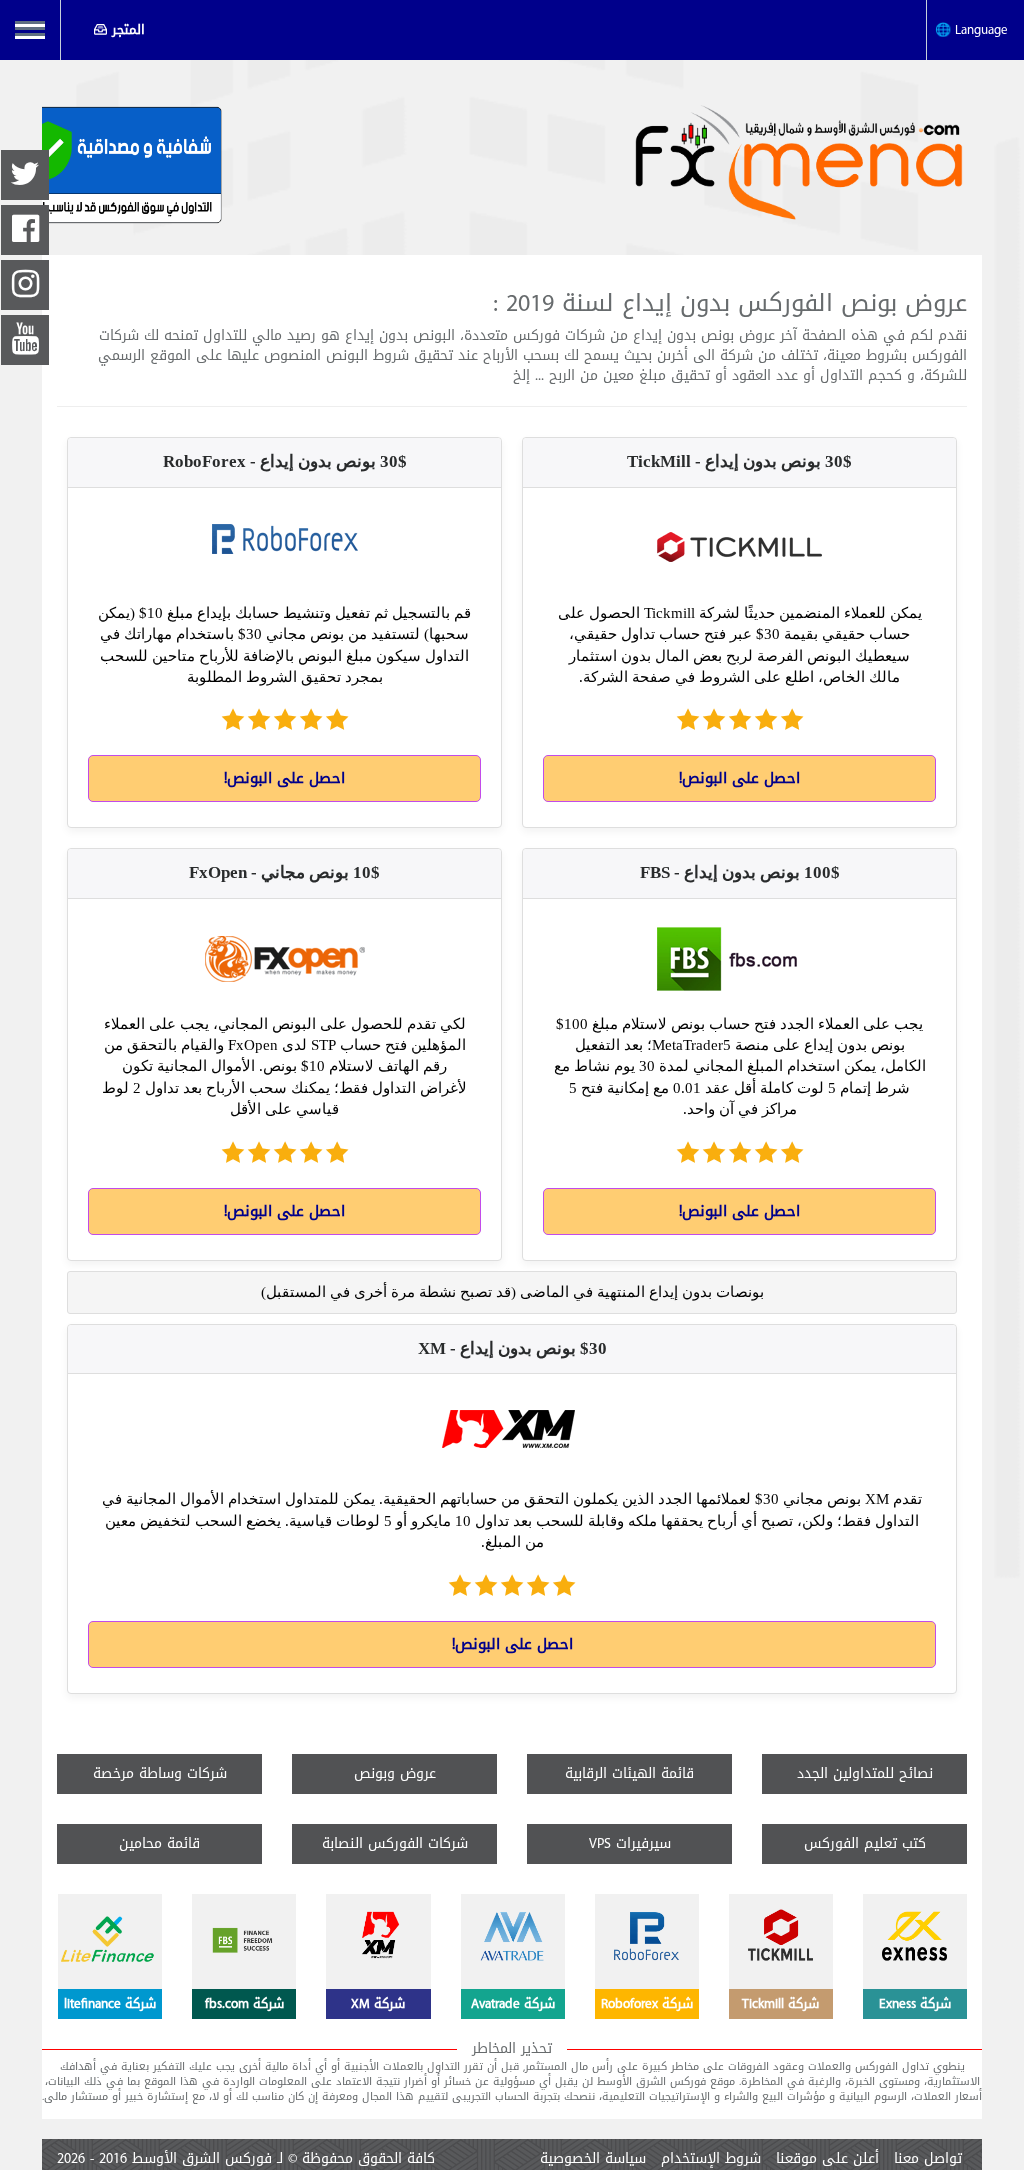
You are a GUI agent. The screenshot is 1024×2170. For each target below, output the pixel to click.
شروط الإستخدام (711, 2159)
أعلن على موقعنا (827, 2159)
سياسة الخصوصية (593, 2159)
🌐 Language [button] (975, 29)
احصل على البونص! (739, 778)
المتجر (128, 29)
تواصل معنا (928, 2159)
